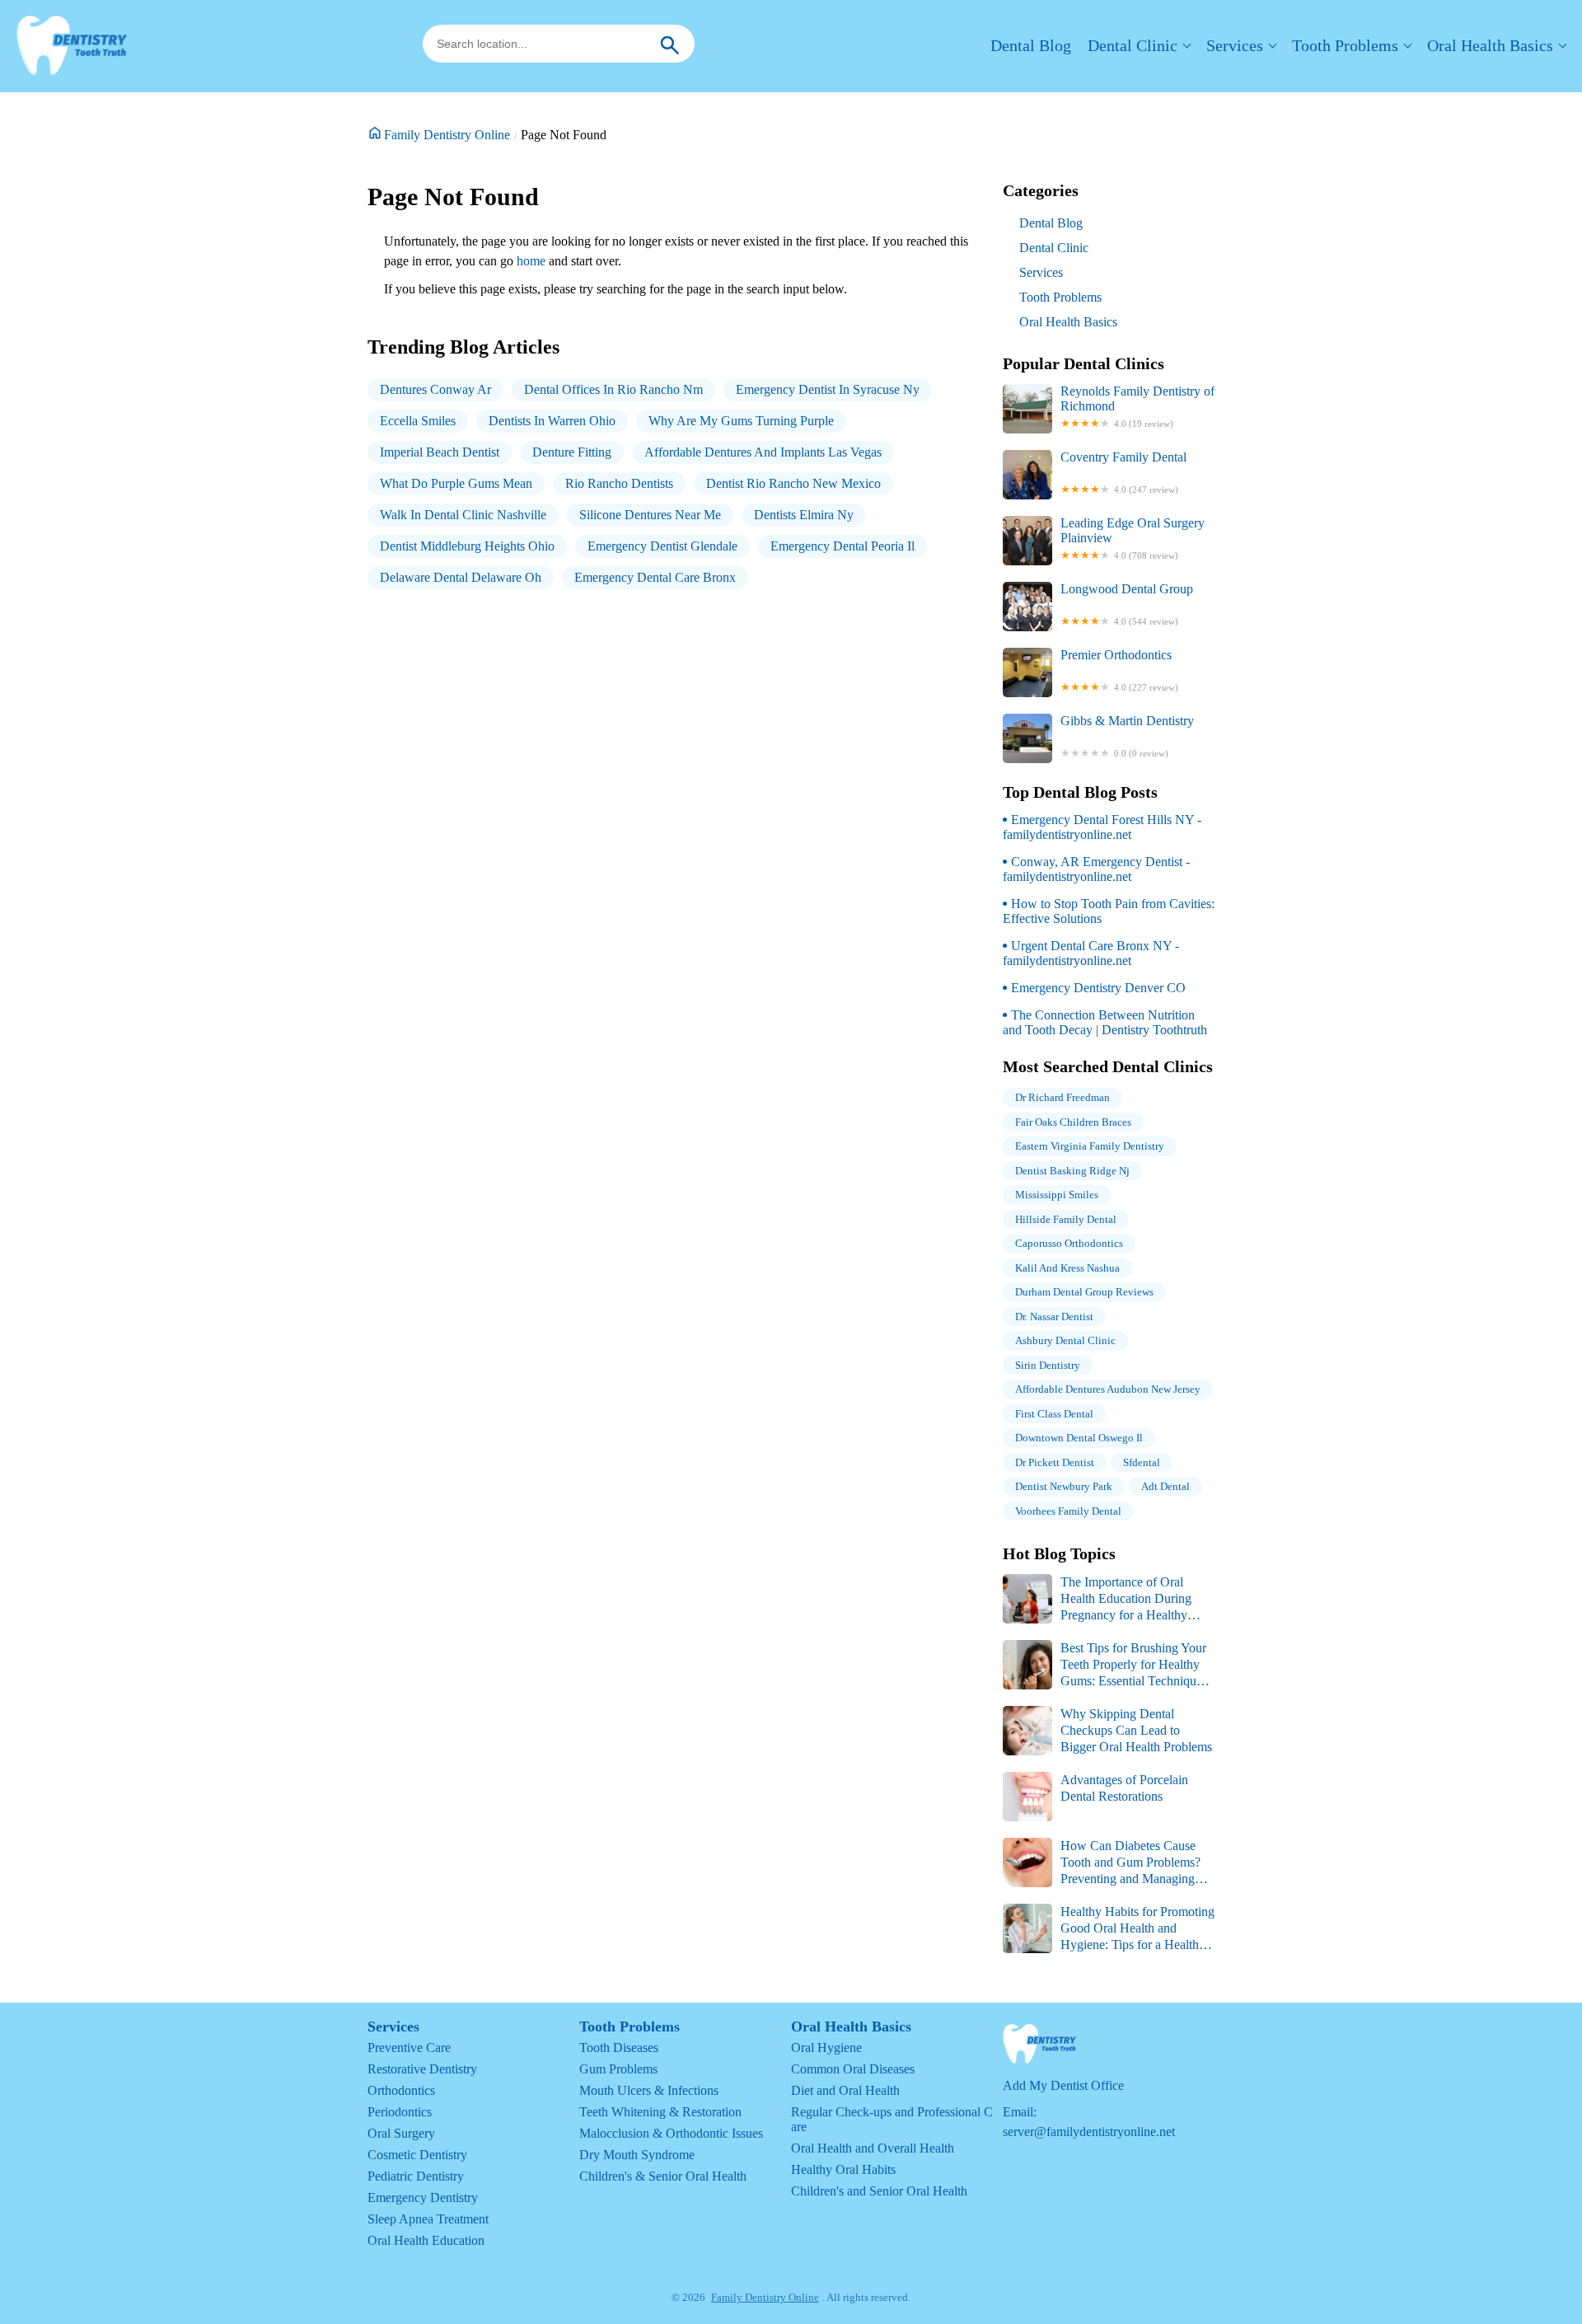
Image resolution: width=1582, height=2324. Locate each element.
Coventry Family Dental (1123, 472)
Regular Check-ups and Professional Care (892, 2119)
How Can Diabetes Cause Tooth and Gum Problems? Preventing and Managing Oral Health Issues (1102, 1863)
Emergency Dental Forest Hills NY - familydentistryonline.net (1102, 827)
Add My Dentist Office (1063, 2085)
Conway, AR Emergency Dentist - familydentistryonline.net (1096, 869)
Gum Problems (618, 2069)
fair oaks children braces (1073, 1122)
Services (1235, 45)
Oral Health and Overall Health (873, 2148)
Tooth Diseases (619, 2048)
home (531, 261)
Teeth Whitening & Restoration (660, 2112)
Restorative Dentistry (422, 2069)
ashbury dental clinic (1065, 1340)
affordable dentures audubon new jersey (1108, 1389)
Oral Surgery (401, 2133)
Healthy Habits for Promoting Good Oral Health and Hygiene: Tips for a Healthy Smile (1109, 1929)
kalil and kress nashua (1067, 1268)
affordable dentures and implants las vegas (763, 452)
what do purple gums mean (456, 483)
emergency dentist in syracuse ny (828, 389)
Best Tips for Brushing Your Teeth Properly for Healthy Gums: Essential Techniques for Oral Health (1105, 1665)
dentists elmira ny (804, 515)
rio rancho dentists (619, 483)
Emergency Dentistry (423, 2197)
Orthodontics (401, 2090)
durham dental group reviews (1084, 1292)
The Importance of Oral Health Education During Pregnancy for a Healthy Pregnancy (1097, 1599)
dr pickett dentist (1055, 1462)
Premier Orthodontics (1119, 670)
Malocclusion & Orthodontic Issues (671, 2133)
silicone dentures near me (650, 515)
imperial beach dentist (440, 452)
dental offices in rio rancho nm (613, 389)
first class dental (1054, 1414)
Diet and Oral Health (845, 2090)
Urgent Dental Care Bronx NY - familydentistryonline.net (1091, 953)
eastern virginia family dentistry (1090, 1146)
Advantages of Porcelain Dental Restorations (1124, 1788)
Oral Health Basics (1490, 45)
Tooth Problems (1345, 45)
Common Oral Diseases (853, 2069)
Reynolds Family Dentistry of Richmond (1137, 406)
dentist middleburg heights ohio (467, 546)
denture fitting (572, 452)
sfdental (1142, 1462)
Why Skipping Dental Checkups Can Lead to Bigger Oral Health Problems (1136, 1730)
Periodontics (400, 2112)
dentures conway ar (435, 389)
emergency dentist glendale (662, 546)
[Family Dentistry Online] (72, 46)
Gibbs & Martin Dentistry (1127, 736)
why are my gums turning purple (741, 421)
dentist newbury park (1064, 1486)
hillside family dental (1066, 1219)
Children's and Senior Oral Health (879, 2191)
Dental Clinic (1133, 45)
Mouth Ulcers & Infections (649, 2090)
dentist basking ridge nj (1072, 1171)
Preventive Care (409, 2048)
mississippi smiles (1057, 1195)
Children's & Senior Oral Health (663, 2176)
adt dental (1165, 1486)
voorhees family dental (1068, 1511)
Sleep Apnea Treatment (428, 2219)
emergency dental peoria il (842, 546)
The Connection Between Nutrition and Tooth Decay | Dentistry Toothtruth (1105, 1022)
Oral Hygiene (826, 2048)
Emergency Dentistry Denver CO (1098, 988)
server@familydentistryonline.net (1089, 2132)
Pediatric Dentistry (416, 2176)
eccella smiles (418, 421)
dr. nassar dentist (1054, 1317)
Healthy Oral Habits (843, 2169)
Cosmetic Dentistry (417, 2155)
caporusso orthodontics (1069, 1243)
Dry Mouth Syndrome (637, 2155)
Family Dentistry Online (447, 135)
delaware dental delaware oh (461, 577)
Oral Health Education (426, 2240)
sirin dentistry (1048, 1365)
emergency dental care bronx (655, 577)
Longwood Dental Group (1127, 604)
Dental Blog (1031, 45)
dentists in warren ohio (552, 421)
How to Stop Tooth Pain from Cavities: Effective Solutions (1109, 911)
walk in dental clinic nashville (463, 515)
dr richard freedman (1062, 1097)
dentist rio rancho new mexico (793, 483)
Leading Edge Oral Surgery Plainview (1133, 538)
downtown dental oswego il (1079, 1438)
